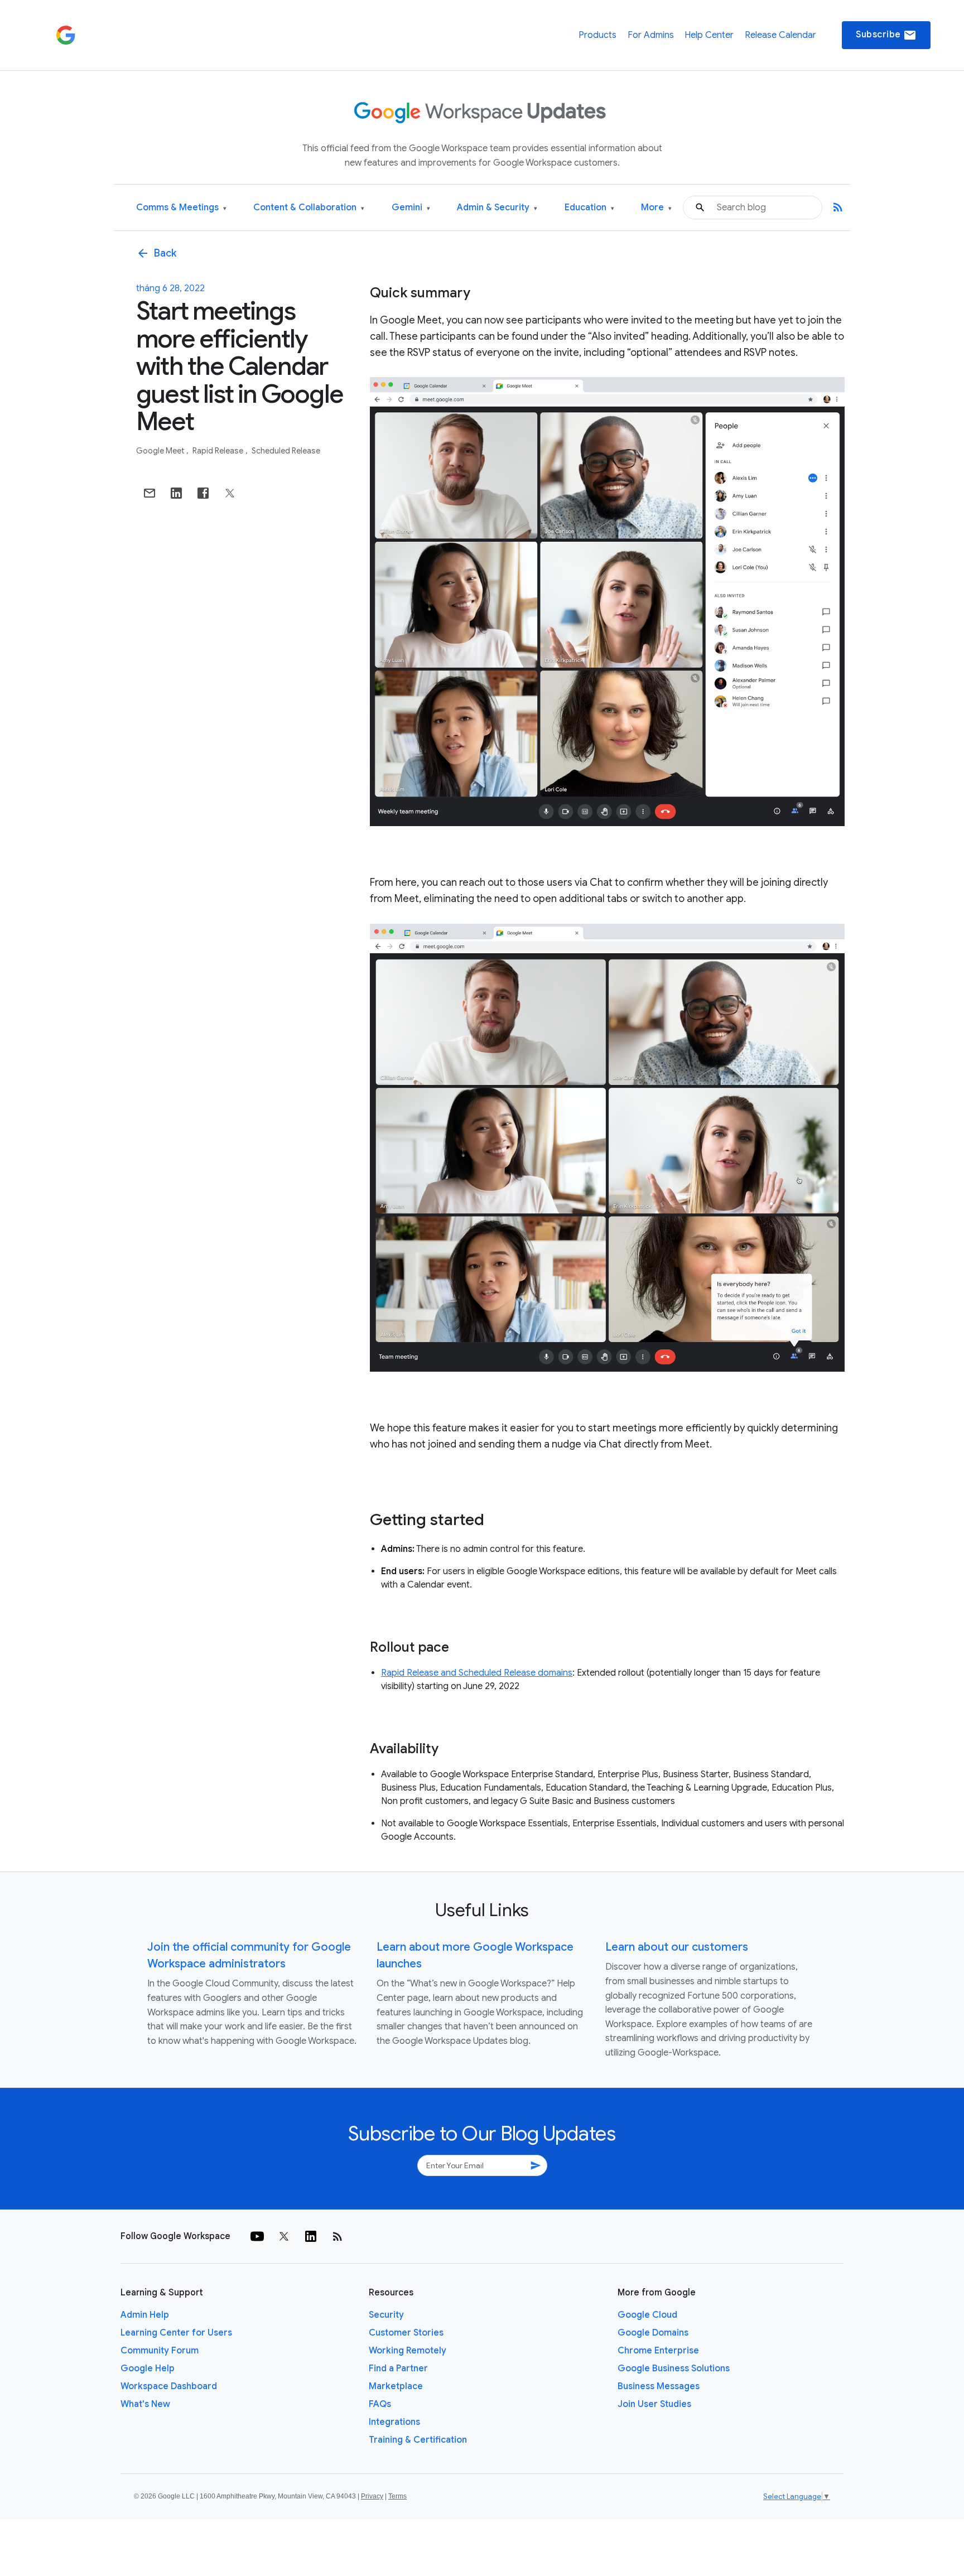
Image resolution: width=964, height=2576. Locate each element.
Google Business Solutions (674, 2368)
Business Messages (659, 2386)
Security (386, 2315)
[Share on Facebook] (203, 493)
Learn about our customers (677, 1947)
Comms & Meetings (181, 208)
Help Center (709, 35)
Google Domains (653, 2333)
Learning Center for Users (176, 2333)
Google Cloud (647, 2315)
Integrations (394, 2422)
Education (589, 208)
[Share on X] (230, 493)
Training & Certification (418, 2440)
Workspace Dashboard (169, 2386)
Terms (397, 2496)
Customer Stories (406, 2333)
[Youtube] (257, 2236)
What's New (145, 2404)
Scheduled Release (286, 451)
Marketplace (396, 2386)
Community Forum (160, 2351)
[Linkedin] (311, 2236)
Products (597, 35)
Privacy (372, 2496)
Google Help (148, 2368)
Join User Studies (654, 2404)
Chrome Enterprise (658, 2351)
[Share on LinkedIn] (176, 493)
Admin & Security (497, 208)
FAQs (380, 2404)
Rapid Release (219, 451)
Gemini (411, 208)
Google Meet (161, 451)
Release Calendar (780, 35)
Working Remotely (408, 2351)
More (656, 208)
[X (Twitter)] (284, 2236)
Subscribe (886, 35)
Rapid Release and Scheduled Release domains (477, 1673)
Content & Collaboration (309, 208)
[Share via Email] (150, 493)
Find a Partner (398, 2368)
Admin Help (145, 2315)
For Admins (651, 35)
